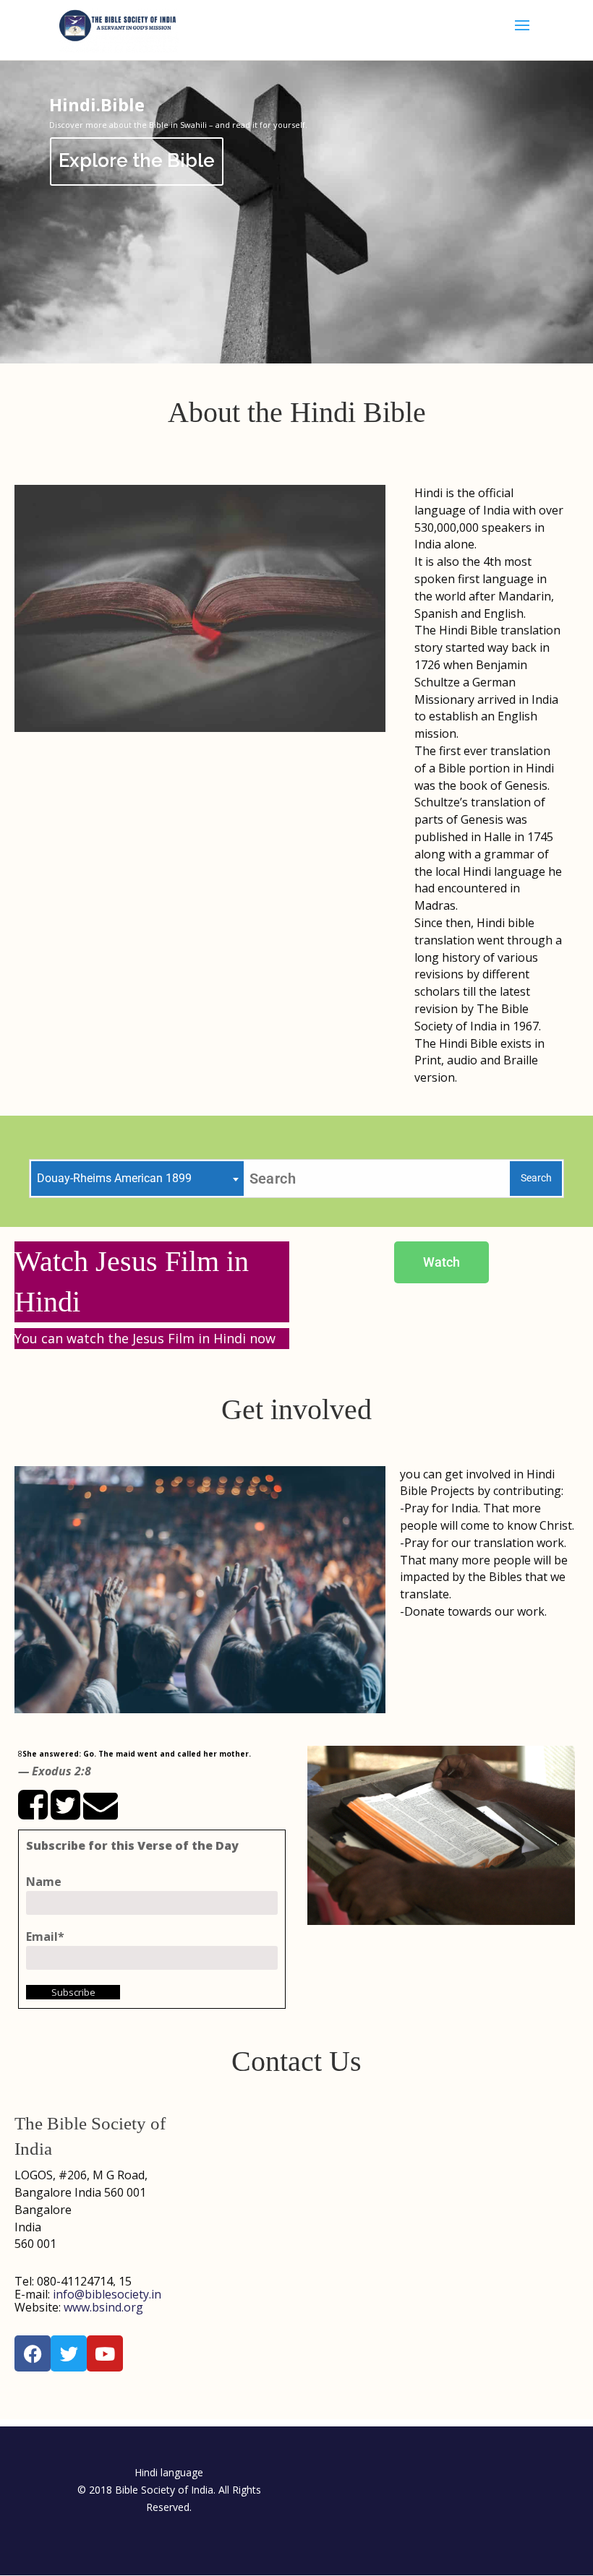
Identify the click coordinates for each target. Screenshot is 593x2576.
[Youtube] (105, 2353)
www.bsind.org (103, 2307)
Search (536, 1178)
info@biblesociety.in (107, 2294)
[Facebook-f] (33, 2353)
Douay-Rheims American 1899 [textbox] (114, 1178)
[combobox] (137, 1179)
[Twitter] (69, 2353)
